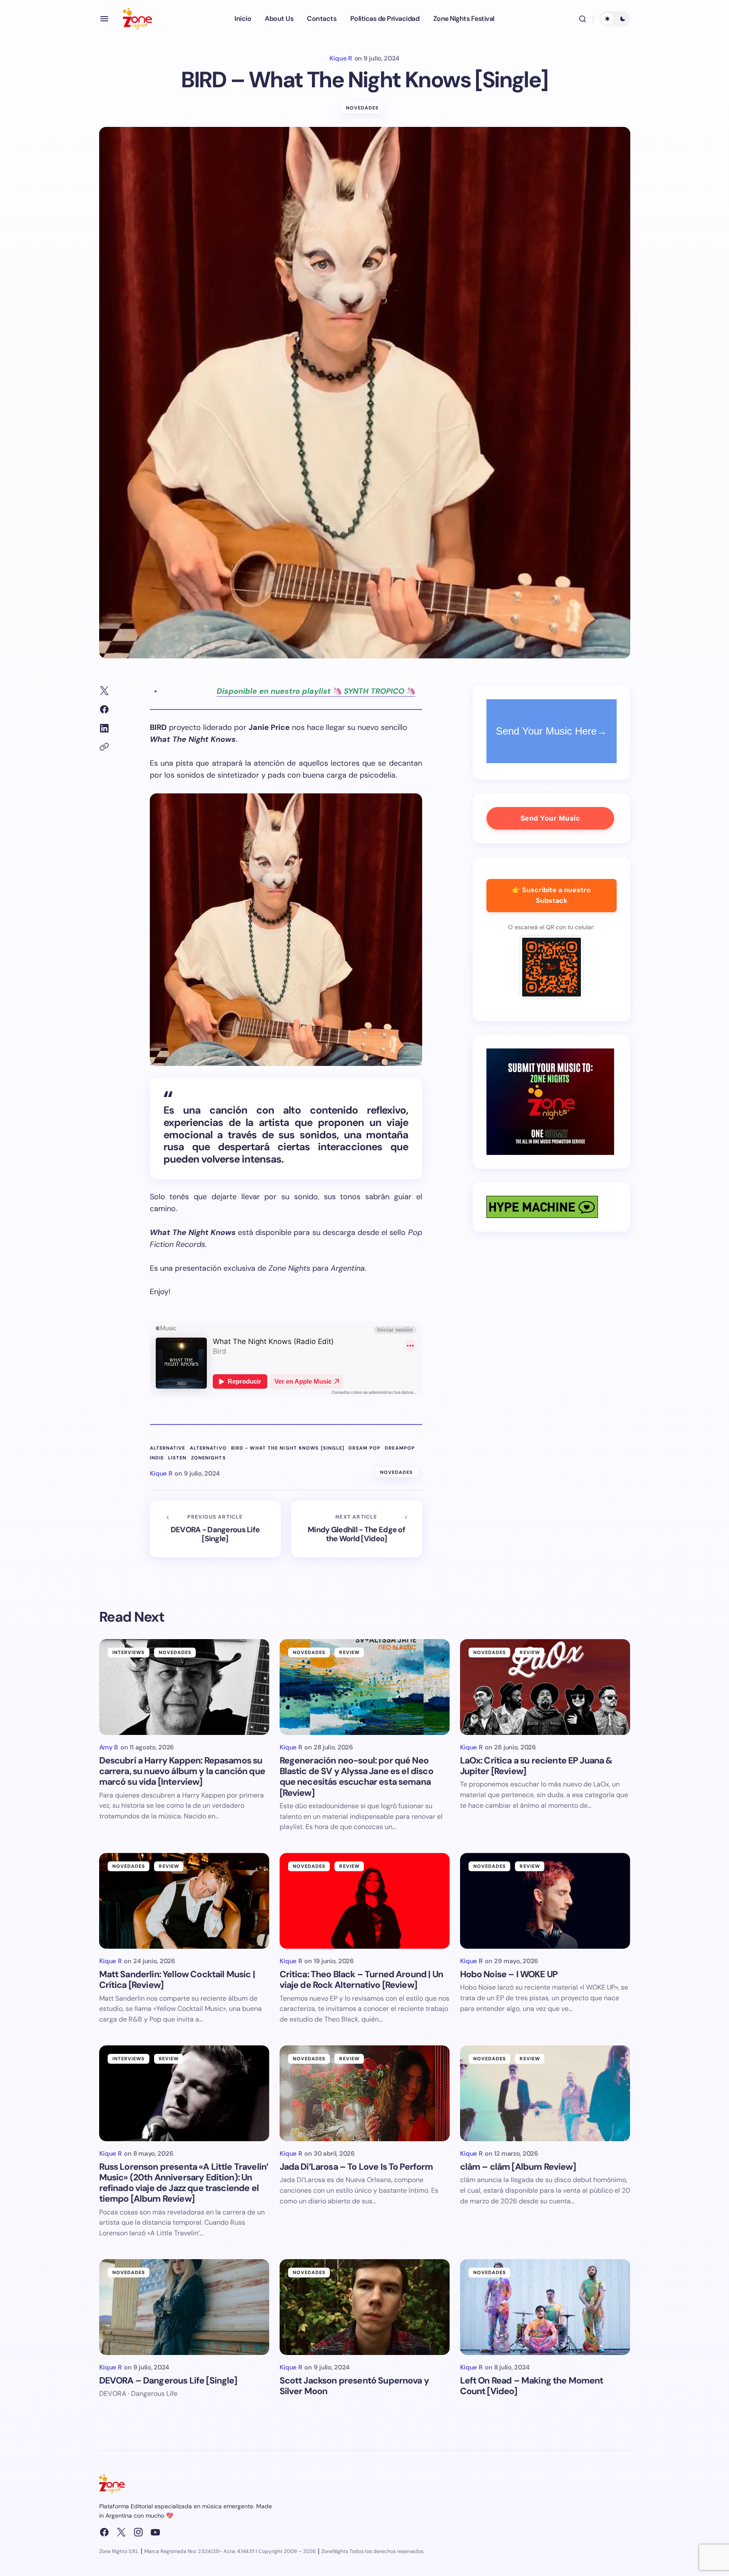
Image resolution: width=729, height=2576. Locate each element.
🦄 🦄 (316, 691)
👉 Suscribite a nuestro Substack (551, 895)
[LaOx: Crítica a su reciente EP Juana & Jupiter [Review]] (545, 1687)
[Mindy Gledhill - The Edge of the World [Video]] (357, 1529)
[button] (104, 19)
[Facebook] (104, 2532)
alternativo (208, 1448)
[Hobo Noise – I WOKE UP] (545, 1901)
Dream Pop (364, 1448)
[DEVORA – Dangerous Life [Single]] (184, 2307)
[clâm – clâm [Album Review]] (545, 2093)
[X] (121, 2532)
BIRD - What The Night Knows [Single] (288, 1448)
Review (349, 1652)
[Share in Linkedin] (104, 728)
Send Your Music (550, 818)
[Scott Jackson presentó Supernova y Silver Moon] (365, 2307)
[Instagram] (138, 2532)
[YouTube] (155, 2532)
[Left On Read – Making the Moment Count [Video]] (545, 2307)
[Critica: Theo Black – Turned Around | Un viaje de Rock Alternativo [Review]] (365, 1901)
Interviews (129, 1652)
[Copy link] (104, 747)
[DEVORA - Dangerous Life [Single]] (215, 1529)
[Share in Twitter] (104, 691)
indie (157, 1458)
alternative (168, 1448)
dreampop (400, 1448)
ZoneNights (209, 1458)
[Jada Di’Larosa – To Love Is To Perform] (365, 2093)
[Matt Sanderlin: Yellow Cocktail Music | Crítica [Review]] (184, 1901)
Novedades (363, 108)
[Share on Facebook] (104, 709)
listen (177, 1458)
